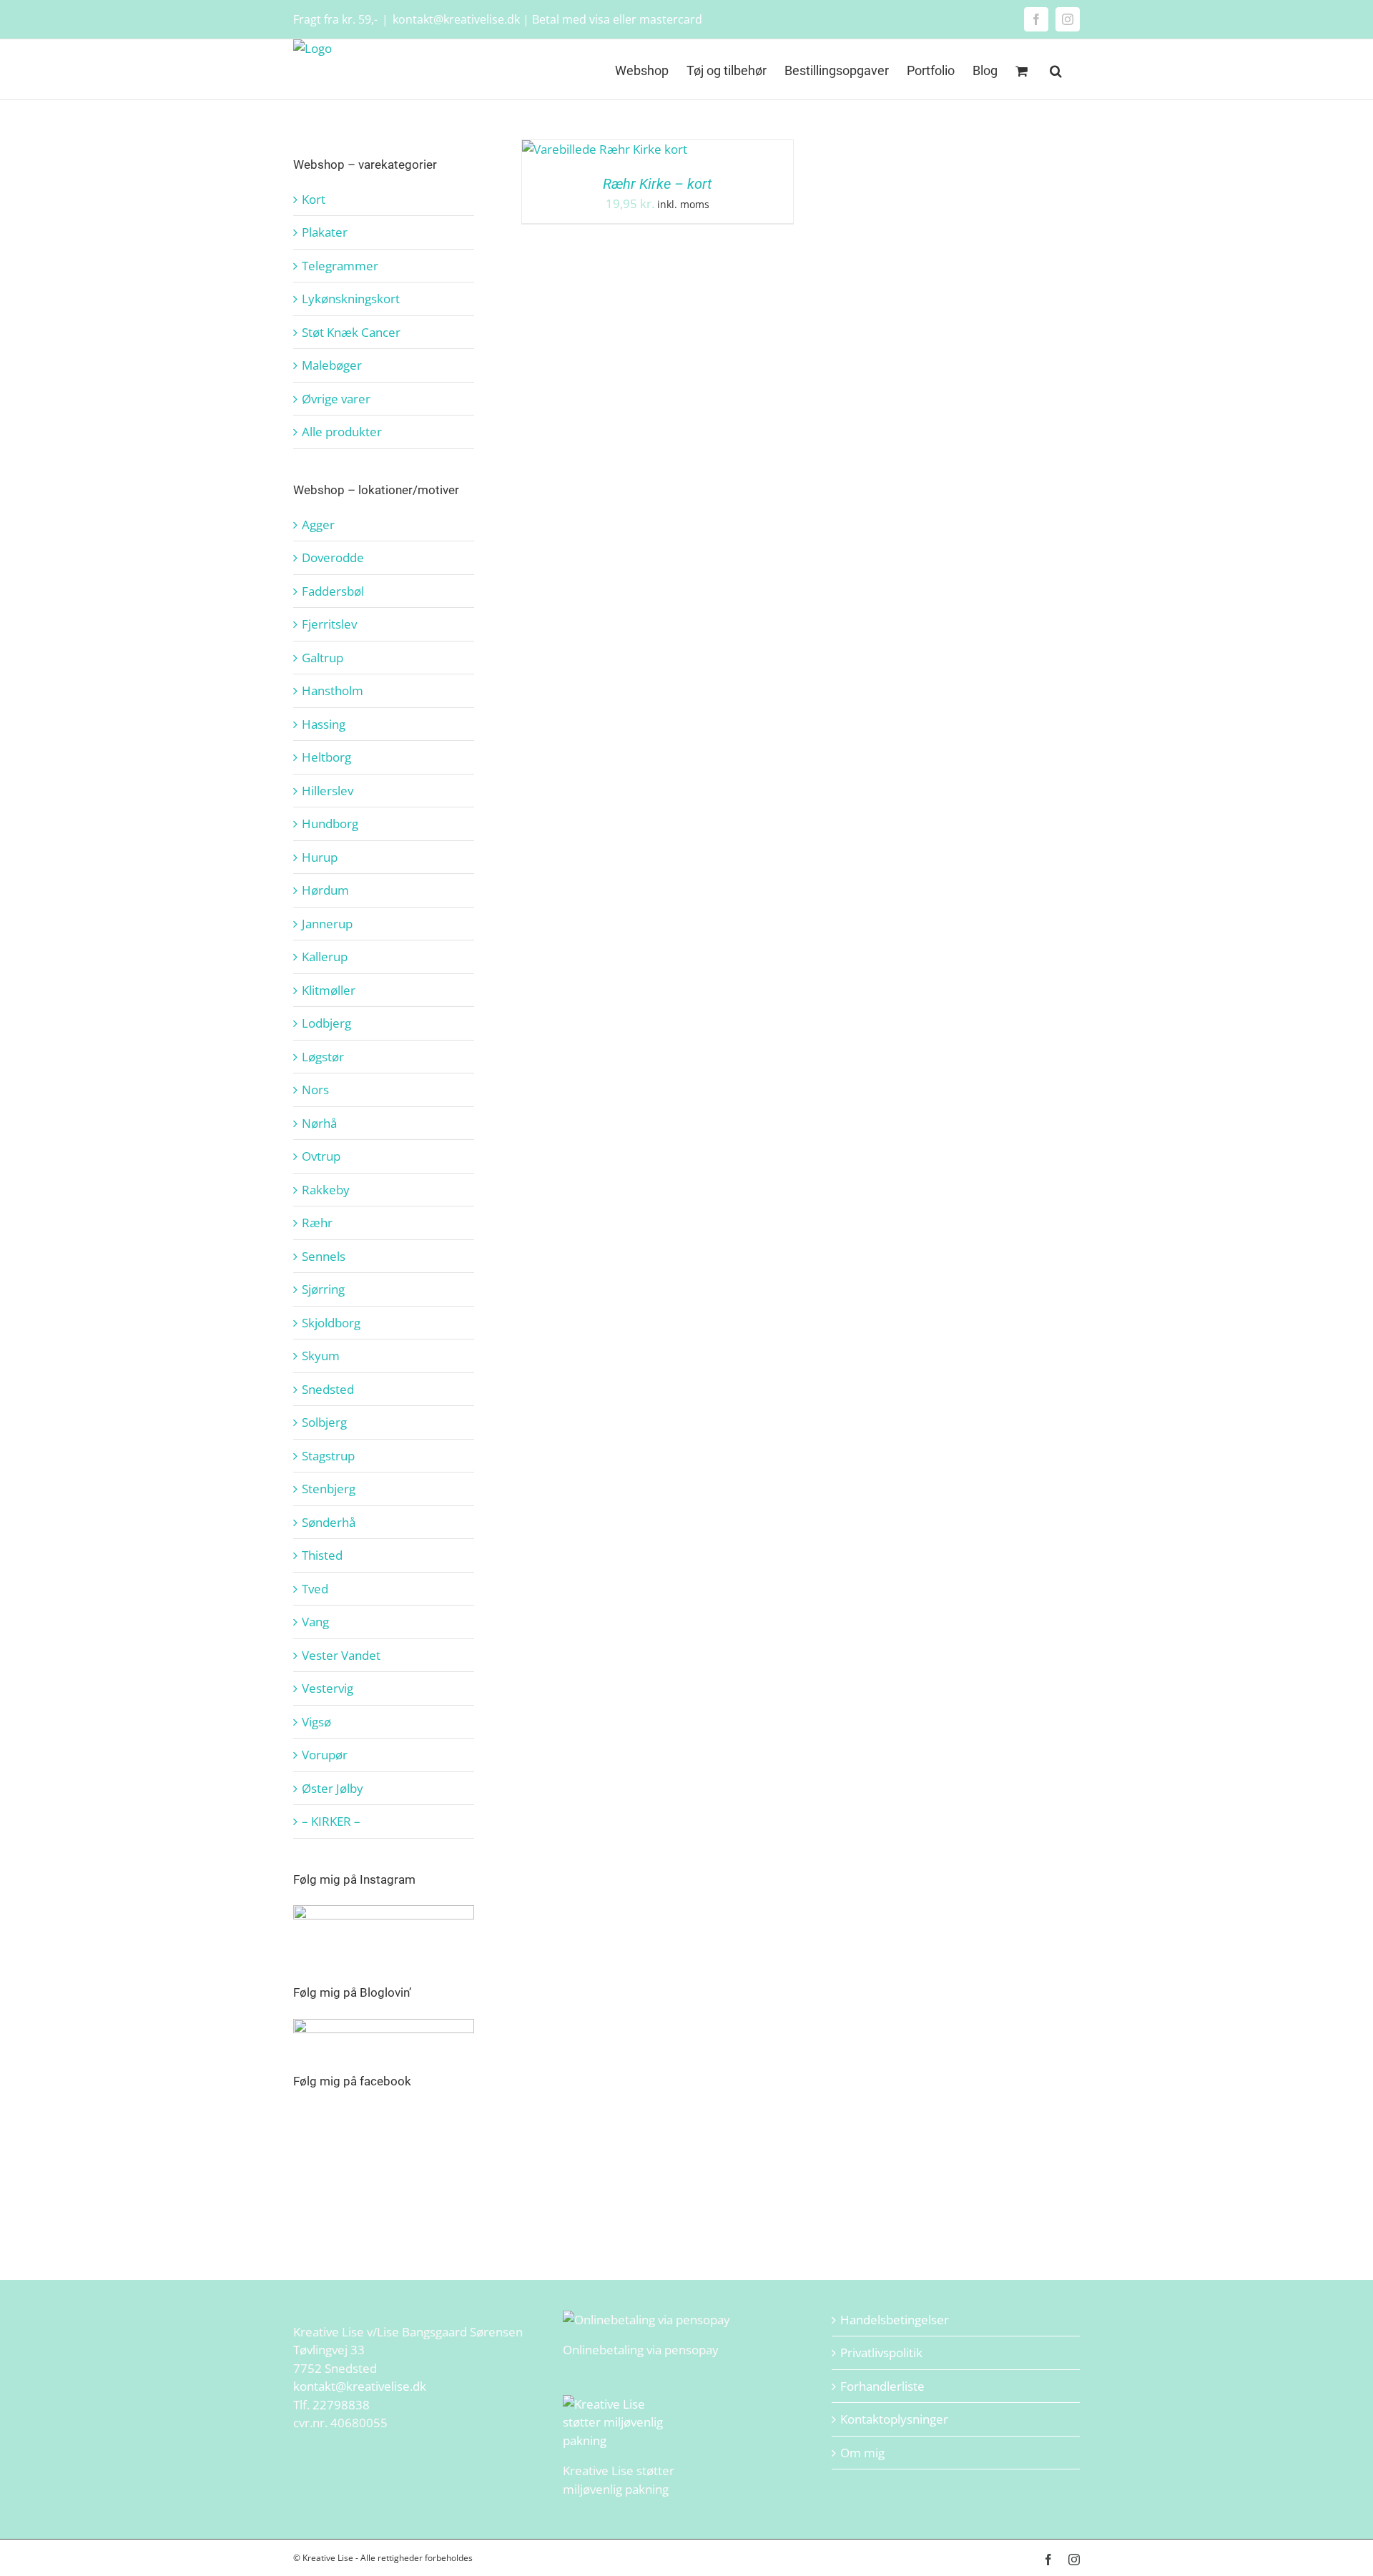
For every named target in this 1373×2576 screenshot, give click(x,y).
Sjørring (323, 1289)
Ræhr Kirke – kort (657, 184)
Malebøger (332, 365)
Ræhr (317, 1223)
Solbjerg (324, 1422)
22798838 (341, 2405)
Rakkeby (326, 1190)
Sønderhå (329, 1522)
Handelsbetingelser (895, 2320)
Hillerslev (328, 791)
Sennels (324, 1256)
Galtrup (323, 658)
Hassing (324, 724)
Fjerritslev (329, 624)
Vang (315, 1622)
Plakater (325, 232)
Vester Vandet (341, 1655)
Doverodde (333, 557)
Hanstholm (333, 690)
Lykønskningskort (351, 299)
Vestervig (328, 1688)
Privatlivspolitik (881, 2353)
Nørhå (319, 1123)
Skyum (321, 1356)
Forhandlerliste (882, 2386)
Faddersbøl (333, 591)
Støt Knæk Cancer (351, 332)
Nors (315, 1090)
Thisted (322, 1555)
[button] (1056, 69)
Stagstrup (328, 1456)
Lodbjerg (326, 1023)
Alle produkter (342, 432)
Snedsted (328, 1389)
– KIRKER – (331, 1821)
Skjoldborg (331, 1323)
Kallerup (325, 957)
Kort (314, 199)
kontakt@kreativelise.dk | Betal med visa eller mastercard (547, 19)
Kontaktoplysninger (894, 2419)
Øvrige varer (336, 399)
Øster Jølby (333, 1788)
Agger (318, 525)
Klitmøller (329, 990)
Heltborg (326, 757)
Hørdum (325, 890)
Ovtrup (321, 1156)
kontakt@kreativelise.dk (360, 2386)
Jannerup (327, 924)
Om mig (862, 2453)
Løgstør (323, 1057)
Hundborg (330, 824)
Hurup (320, 857)
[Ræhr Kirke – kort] (605, 149)
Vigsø (316, 1722)
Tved (315, 1589)
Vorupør (325, 1755)
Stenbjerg (329, 1489)
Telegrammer (340, 266)
